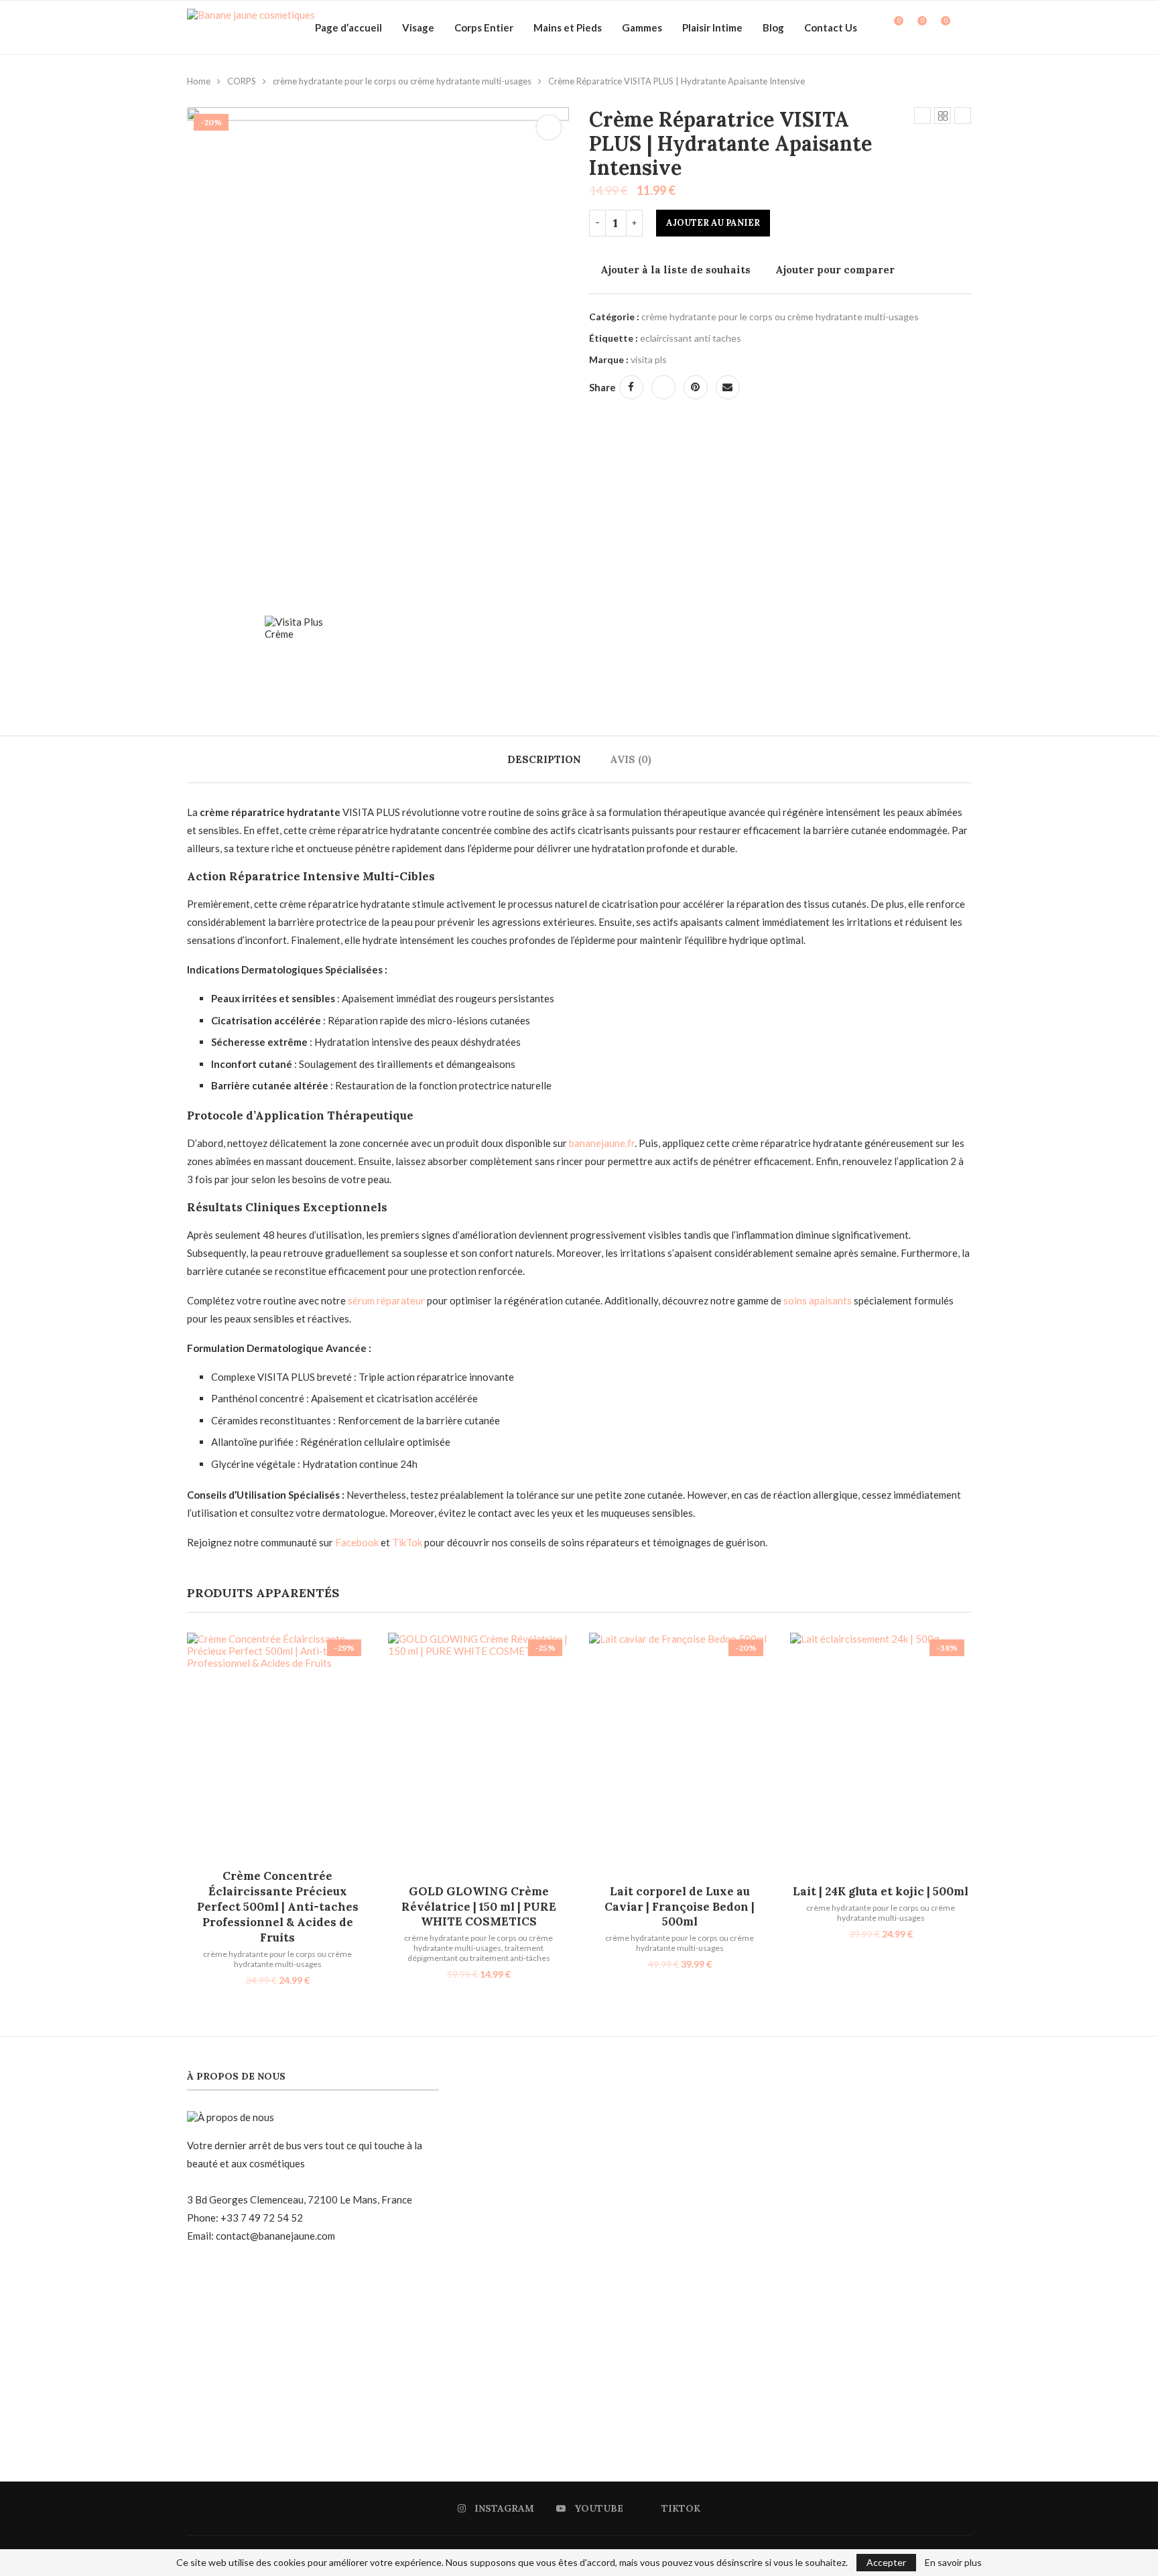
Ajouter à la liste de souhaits (675, 270)
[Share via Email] (728, 387)
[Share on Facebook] (631, 387)
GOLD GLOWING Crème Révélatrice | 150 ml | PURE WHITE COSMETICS (479, 1907)
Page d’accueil (348, 27)
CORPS (242, 81)
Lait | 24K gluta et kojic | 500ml (881, 1891)
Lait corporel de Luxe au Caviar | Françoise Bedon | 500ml (680, 1907)
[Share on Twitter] (663, 387)
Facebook (357, 1542)
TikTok (407, 1542)
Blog (773, 27)
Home (199, 81)
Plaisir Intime (712, 27)
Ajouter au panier (713, 223)
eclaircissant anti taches (691, 338)
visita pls (649, 359)
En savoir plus (953, 2563)
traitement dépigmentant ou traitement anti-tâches (479, 1953)
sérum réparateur (386, 1300)
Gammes (642, 27)
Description (544, 759)
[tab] (544, 759)
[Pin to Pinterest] (696, 387)
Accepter (886, 2562)
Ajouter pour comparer (835, 270)
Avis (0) (631, 759)
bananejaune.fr (602, 1143)
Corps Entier (484, 27)
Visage (418, 27)
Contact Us (831, 27)
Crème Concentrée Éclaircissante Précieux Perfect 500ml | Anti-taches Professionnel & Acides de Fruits (278, 1907)
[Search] (964, 27)
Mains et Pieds (568, 27)
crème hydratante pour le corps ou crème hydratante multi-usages (402, 81)
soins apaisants (818, 1300)
